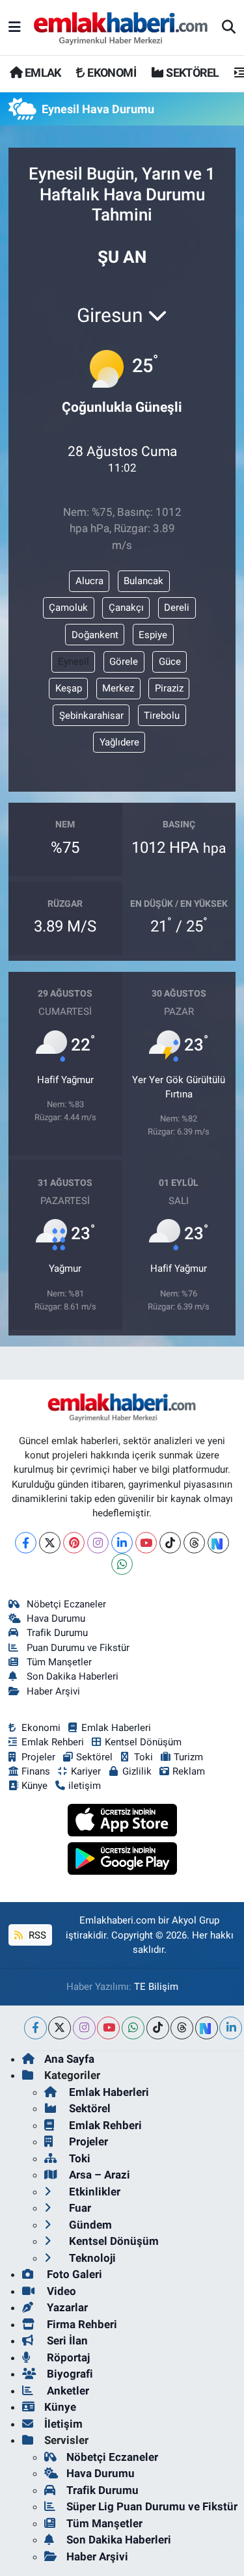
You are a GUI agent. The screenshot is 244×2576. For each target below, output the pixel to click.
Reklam (189, 1771)
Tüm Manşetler (59, 1662)
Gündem (89, 2225)
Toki (143, 1757)
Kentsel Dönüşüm (143, 1742)
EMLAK (41, 73)
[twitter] (60, 2028)
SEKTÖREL (191, 73)
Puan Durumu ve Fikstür (78, 1648)
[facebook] (35, 2028)
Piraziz (169, 688)
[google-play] (122, 1860)
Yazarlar (66, 2307)
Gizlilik (137, 1771)
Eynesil (74, 662)
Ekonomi (41, 1728)
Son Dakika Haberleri (73, 1676)
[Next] (218, 1543)
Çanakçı (126, 608)
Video (60, 2291)
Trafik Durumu (57, 1633)
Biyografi (69, 2374)
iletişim (85, 1786)
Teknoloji (91, 2258)
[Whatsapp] (122, 1564)
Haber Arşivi (53, 1691)
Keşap (69, 688)
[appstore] (122, 1822)
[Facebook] (26, 1543)
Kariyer (86, 1771)
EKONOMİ (111, 73)
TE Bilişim (156, 1987)
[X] (50, 1543)
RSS (36, 1935)
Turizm (188, 1757)
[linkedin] (231, 2028)
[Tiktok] (170, 1543)
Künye (34, 1786)
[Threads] (194, 1543)
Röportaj (67, 2357)
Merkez (118, 688)
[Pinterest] (74, 1543)
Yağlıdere (119, 742)
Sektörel (94, 1757)
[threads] (182, 2028)
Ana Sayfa (69, 2059)
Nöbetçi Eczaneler (66, 1604)
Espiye (153, 635)
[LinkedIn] (122, 1543)
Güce (170, 662)
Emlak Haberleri (116, 1728)
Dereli (177, 608)
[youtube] (108, 2028)
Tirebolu (162, 716)
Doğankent (95, 635)
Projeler (38, 1757)
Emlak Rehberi (53, 1742)
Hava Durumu (56, 1618)
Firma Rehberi (81, 2324)
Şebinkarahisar (91, 716)
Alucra (89, 581)
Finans (36, 1771)
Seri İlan (66, 2341)
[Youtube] (146, 1543)
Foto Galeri (73, 2274)
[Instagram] (98, 1543)
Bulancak (143, 581)
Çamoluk (68, 608)
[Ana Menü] (15, 27)
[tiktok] (158, 2028)
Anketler (67, 2391)
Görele (124, 662)
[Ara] (229, 28)
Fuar (79, 2208)
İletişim (63, 2424)
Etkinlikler (93, 2192)
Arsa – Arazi (98, 2175)
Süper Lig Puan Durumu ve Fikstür (152, 2506)
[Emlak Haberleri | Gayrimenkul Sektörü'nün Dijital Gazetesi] (121, 28)
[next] (207, 2028)
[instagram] (84, 2028)
